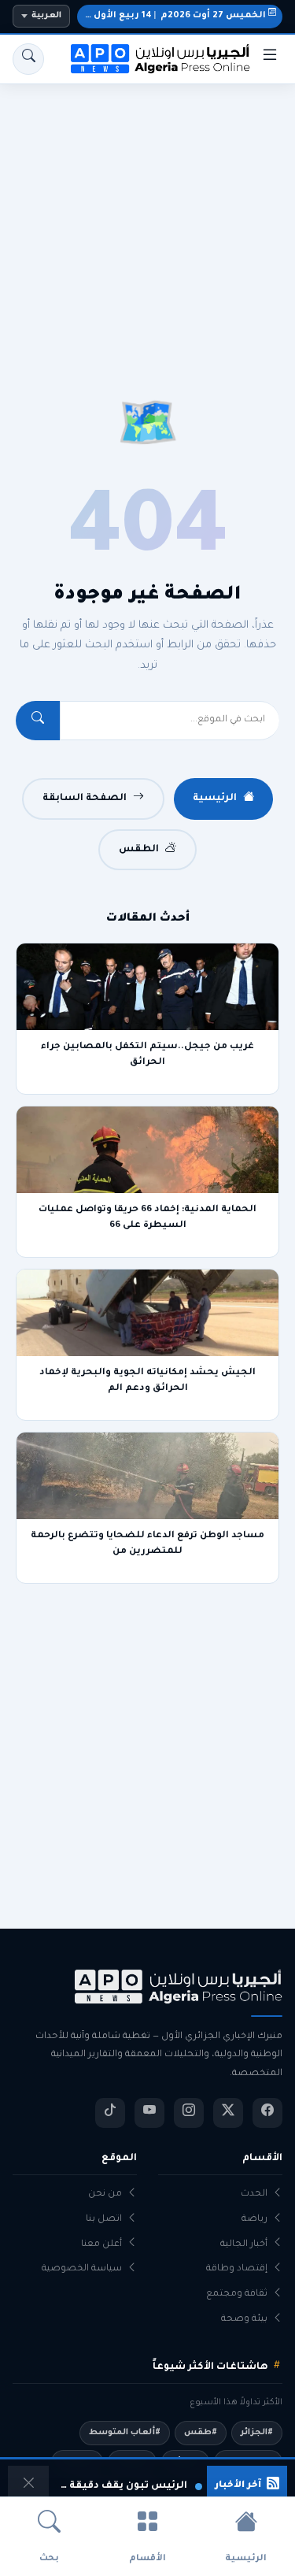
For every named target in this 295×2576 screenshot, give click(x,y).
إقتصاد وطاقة (237, 2269)
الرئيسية (215, 799)
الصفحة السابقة (85, 799)
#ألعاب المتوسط (125, 2433)
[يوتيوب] (149, 2113)
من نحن (105, 2194)
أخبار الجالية (244, 2245)
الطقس (139, 850)
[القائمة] (270, 59)
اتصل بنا (104, 2220)
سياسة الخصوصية (82, 2269)
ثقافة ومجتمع (237, 2294)
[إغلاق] (28, 2486)
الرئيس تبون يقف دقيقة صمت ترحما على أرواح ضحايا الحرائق (120, 2486)
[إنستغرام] (189, 2113)
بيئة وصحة (244, 2320)
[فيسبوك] (267, 2113)
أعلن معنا (101, 2245)
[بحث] (28, 59)
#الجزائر (257, 2433)
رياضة (254, 2220)
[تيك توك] (110, 2113)
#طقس (201, 2433)
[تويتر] (228, 2113)
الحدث (254, 2194)
